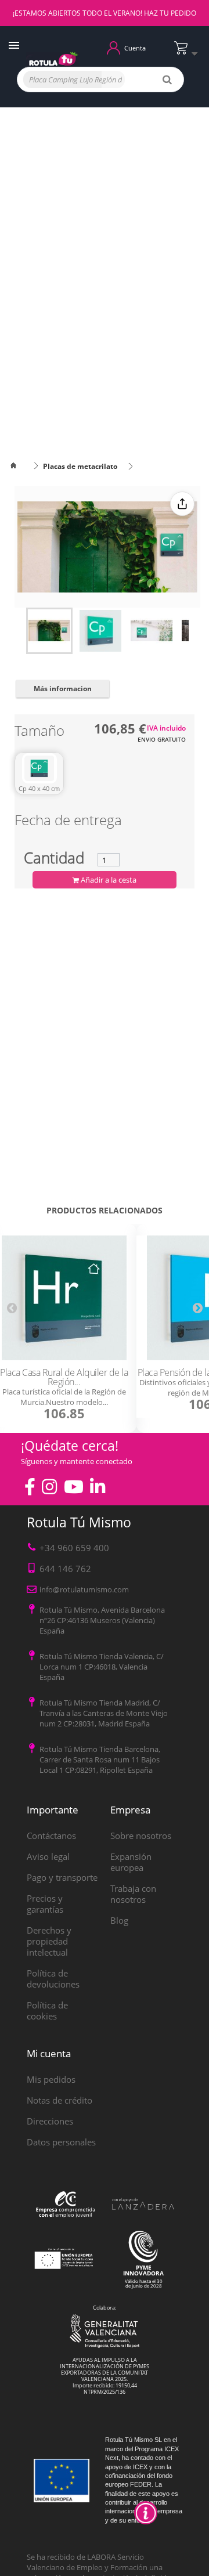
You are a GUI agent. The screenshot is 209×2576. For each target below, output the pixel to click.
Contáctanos (51, 1836)
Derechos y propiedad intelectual (49, 1941)
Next (197, 1307)
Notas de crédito (60, 2100)
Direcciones (50, 2121)
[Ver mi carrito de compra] (189, 53)
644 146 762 (65, 1569)
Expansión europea (131, 1862)
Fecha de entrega (68, 822)
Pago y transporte (62, 1877)
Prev (12, 1307)
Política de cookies (47, 2010)
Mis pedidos (51, 2079)
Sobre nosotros (141, 1836)
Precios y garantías (45, 1904)
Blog (119, 1920)
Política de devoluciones (53, 1979)
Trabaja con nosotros (133, 1894)
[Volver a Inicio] (20, 466)
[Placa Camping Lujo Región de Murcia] (49, 631)
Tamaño (41, 733)
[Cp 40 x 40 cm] (39, 768)
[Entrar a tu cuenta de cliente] (113, 47)
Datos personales (61, 2142)
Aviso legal (48, 1856)
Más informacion (63, 689)
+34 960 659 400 (74, 1548)
